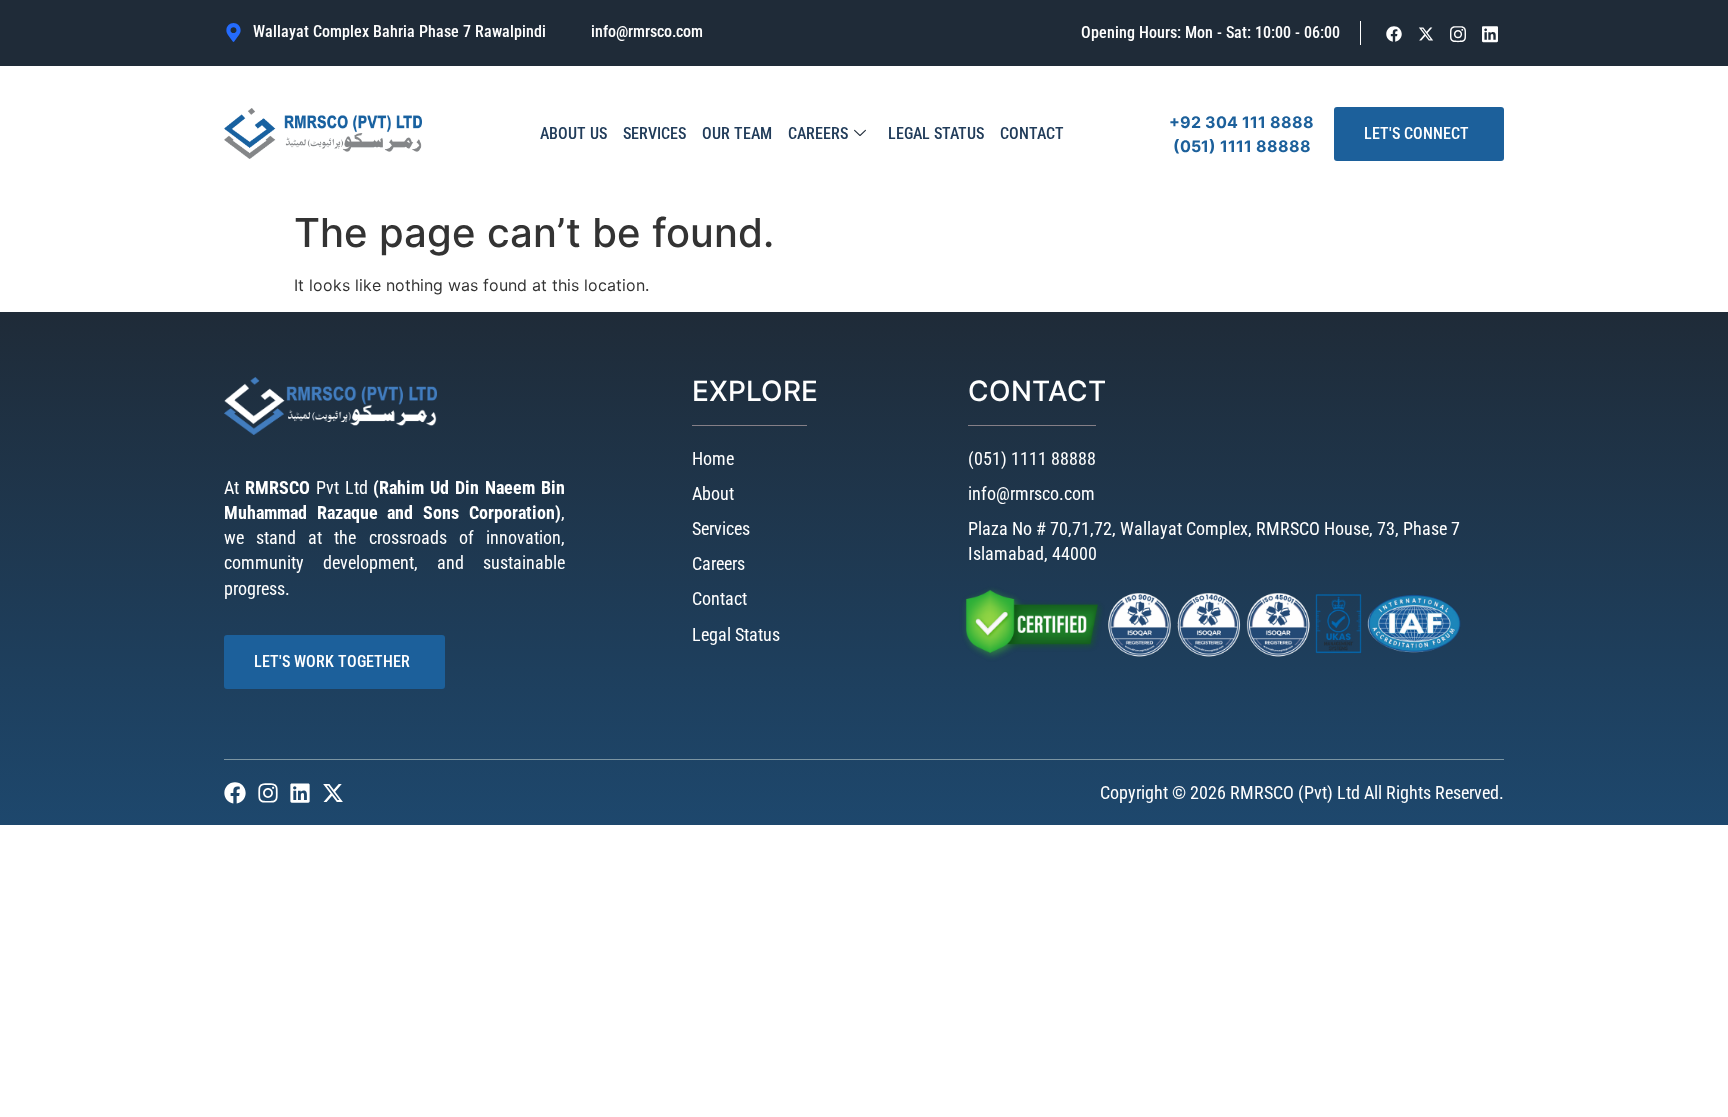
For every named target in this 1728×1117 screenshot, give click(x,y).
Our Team (737, 133)
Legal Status (936, 133)
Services (654, 133)
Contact (1032, 133)
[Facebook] (1394, 33)
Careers (818, 133)
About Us (573, 133)
